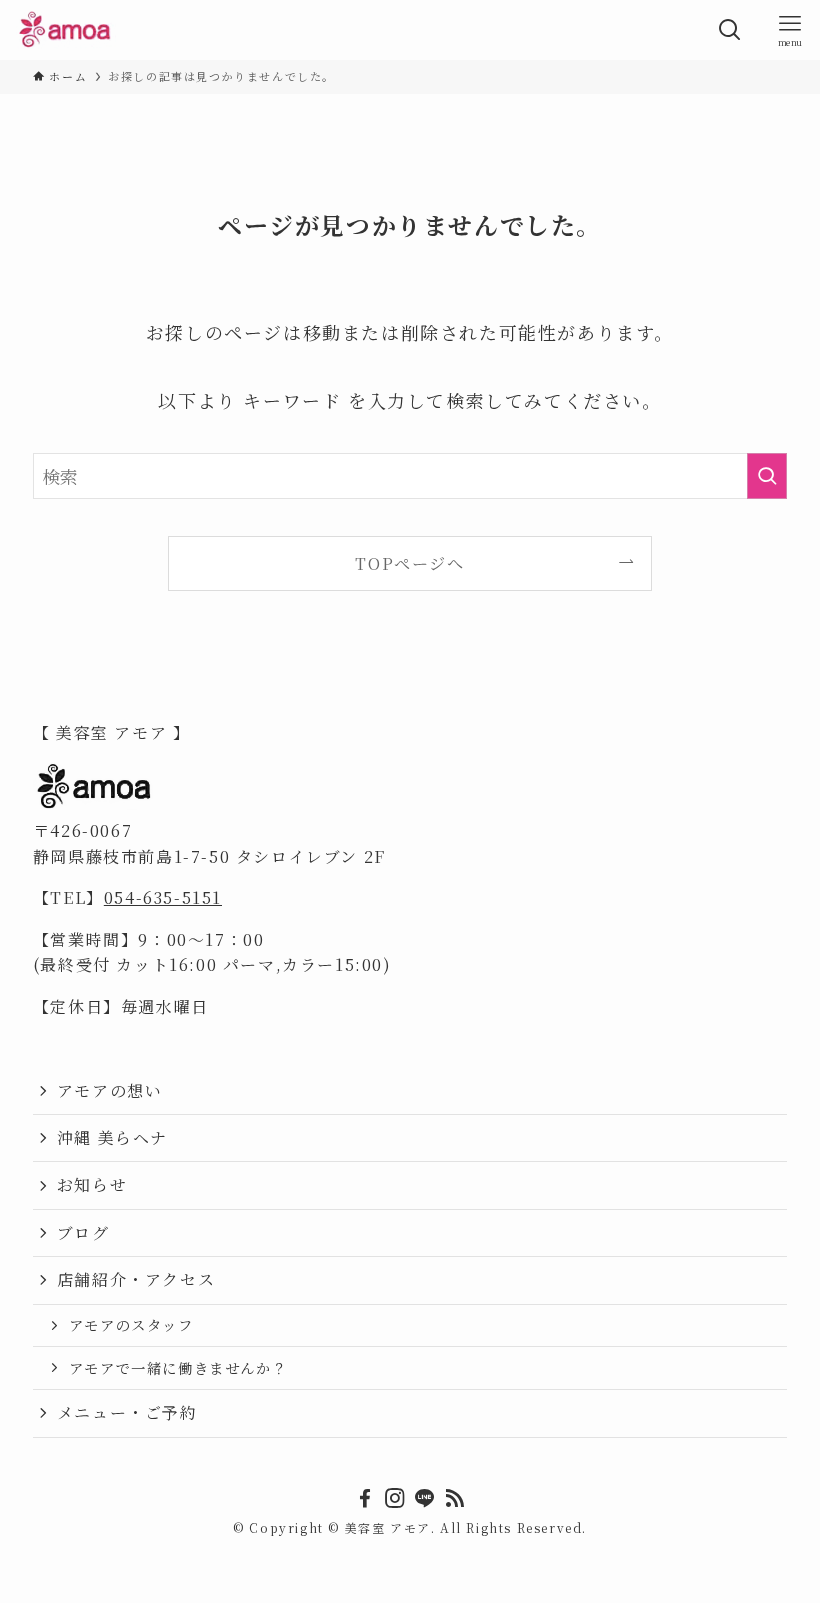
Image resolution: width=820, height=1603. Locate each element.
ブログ (83, 1232)
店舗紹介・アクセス (136, 1279)
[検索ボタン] (730, 30)
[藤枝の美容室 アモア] (66, 30)
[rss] (455, 1498)
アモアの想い (110, 1090)
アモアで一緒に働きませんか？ (178, 1367)
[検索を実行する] (767, 476)
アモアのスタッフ (131, 1324)
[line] (425, 1498)
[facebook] (365, 1498)
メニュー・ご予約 (127, 1412)
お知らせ (92, 1184)
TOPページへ (409, 563)
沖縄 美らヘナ (112, 1137)
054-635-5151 (163, 897)
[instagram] (395, 1498)
